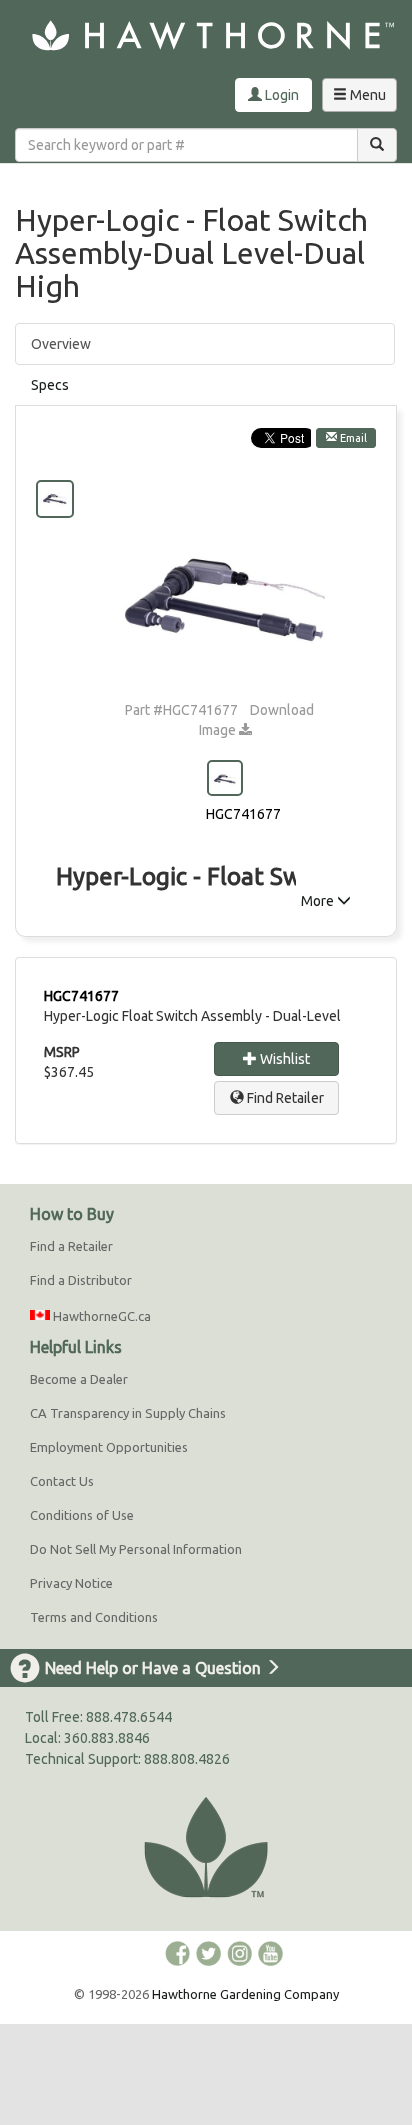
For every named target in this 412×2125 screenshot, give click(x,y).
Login (280, 95)
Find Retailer (284, 1098)
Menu (364, 99)
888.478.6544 (129, 1717)
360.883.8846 (107, 1738)
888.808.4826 (187, 1759)
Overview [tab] (61, 344)
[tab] (205, 385)
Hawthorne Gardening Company (245, 1994)
